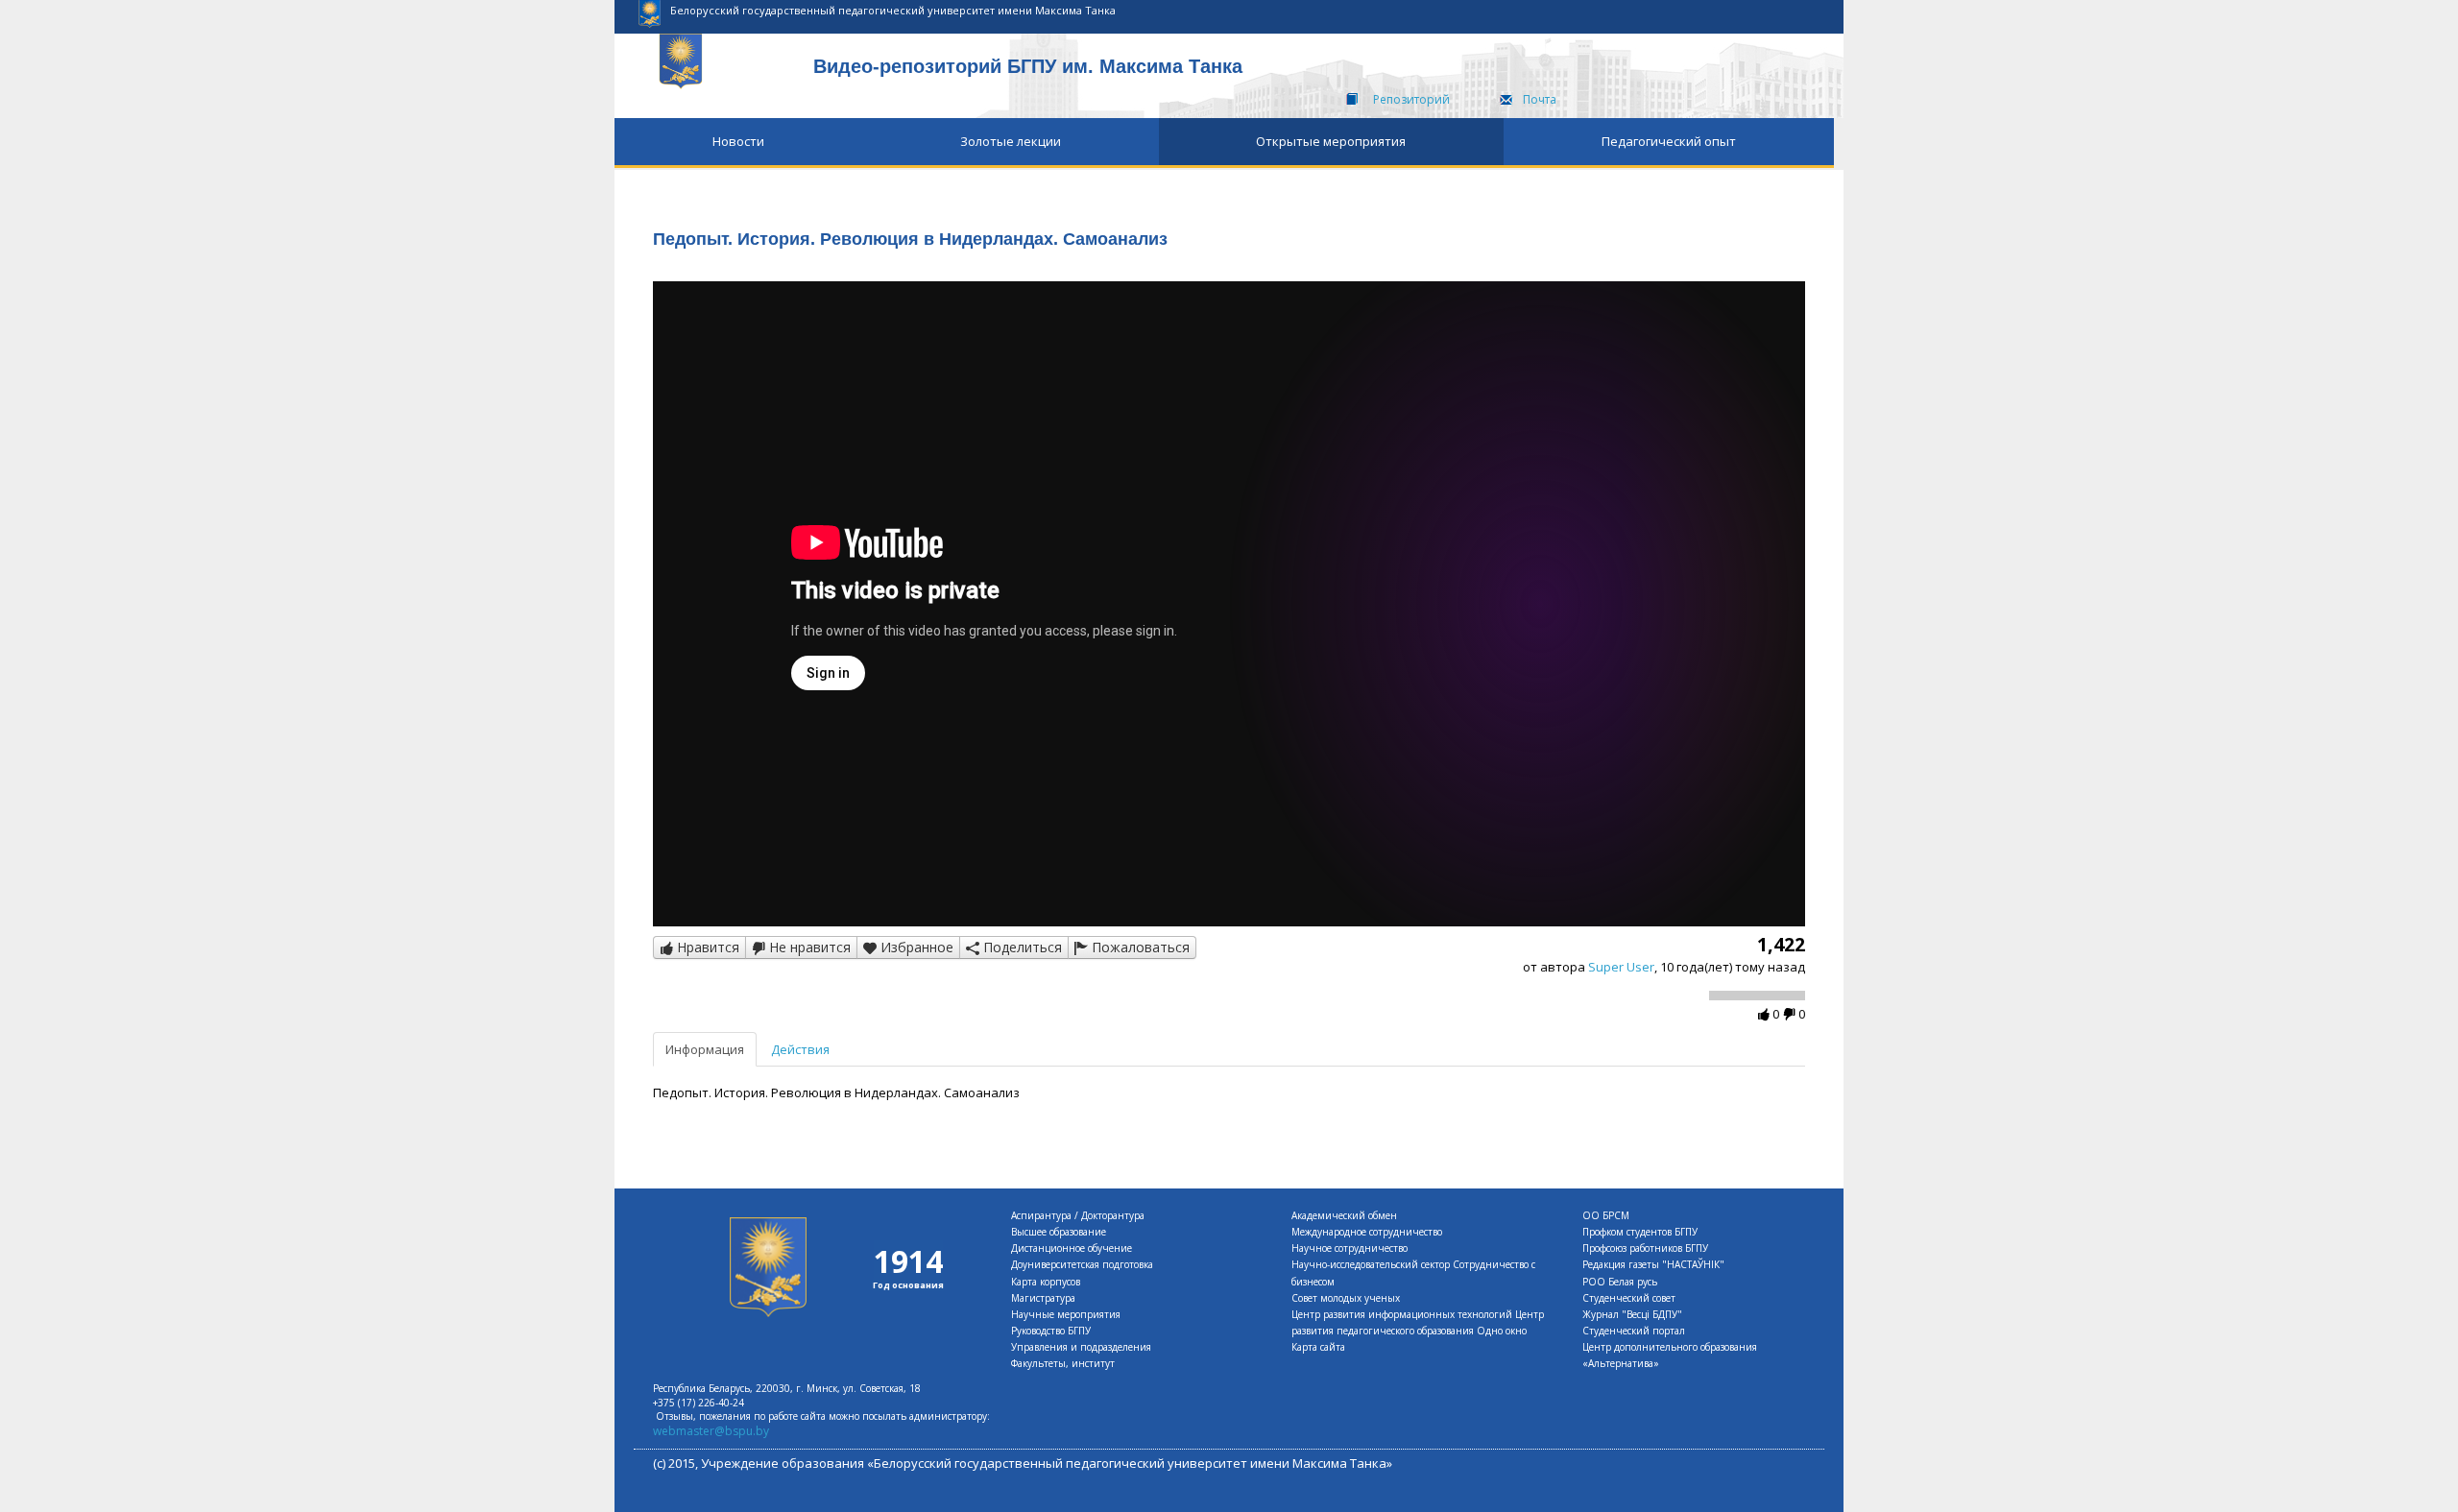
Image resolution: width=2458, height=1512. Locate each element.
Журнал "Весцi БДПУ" (1632, 1314)
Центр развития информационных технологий (1402, 1314)
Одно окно (1502, 1331)
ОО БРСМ (1606, 1215)
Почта (1540, 99)
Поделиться (1021, 947)
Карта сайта (1318, 1347)
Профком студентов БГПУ (1640, 1232)
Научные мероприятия (1066, 1314)
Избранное (915, 947)
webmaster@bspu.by (711, 1431)
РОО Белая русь (1620, 1282)
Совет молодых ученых (1346, 1298)
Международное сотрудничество (1367, 1232)
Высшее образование (1059, 1232)
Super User (1621, 967)
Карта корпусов (1046, 1282)
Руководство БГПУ (1051, 1331)
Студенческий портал (1634, 1331)
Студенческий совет (1629, 1298)
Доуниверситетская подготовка (1082, 1264)
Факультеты (1038, 1363)
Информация (705, 1049)
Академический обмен (1344, 1215)
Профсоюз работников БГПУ (1645, 1248)
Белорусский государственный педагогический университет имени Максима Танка (893, 10)
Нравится (706, 947)
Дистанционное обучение (1072, 1248)
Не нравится (808, 947)
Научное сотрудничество (1349, 1248)
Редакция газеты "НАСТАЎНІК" (1653, 1264)
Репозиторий (1411, 99)
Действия (800, 1049)
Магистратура (1043, 1298)
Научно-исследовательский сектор (1371, 1264)
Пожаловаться (1139, 947)
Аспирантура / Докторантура (1078, 1215)
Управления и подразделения (1081, 1347)
